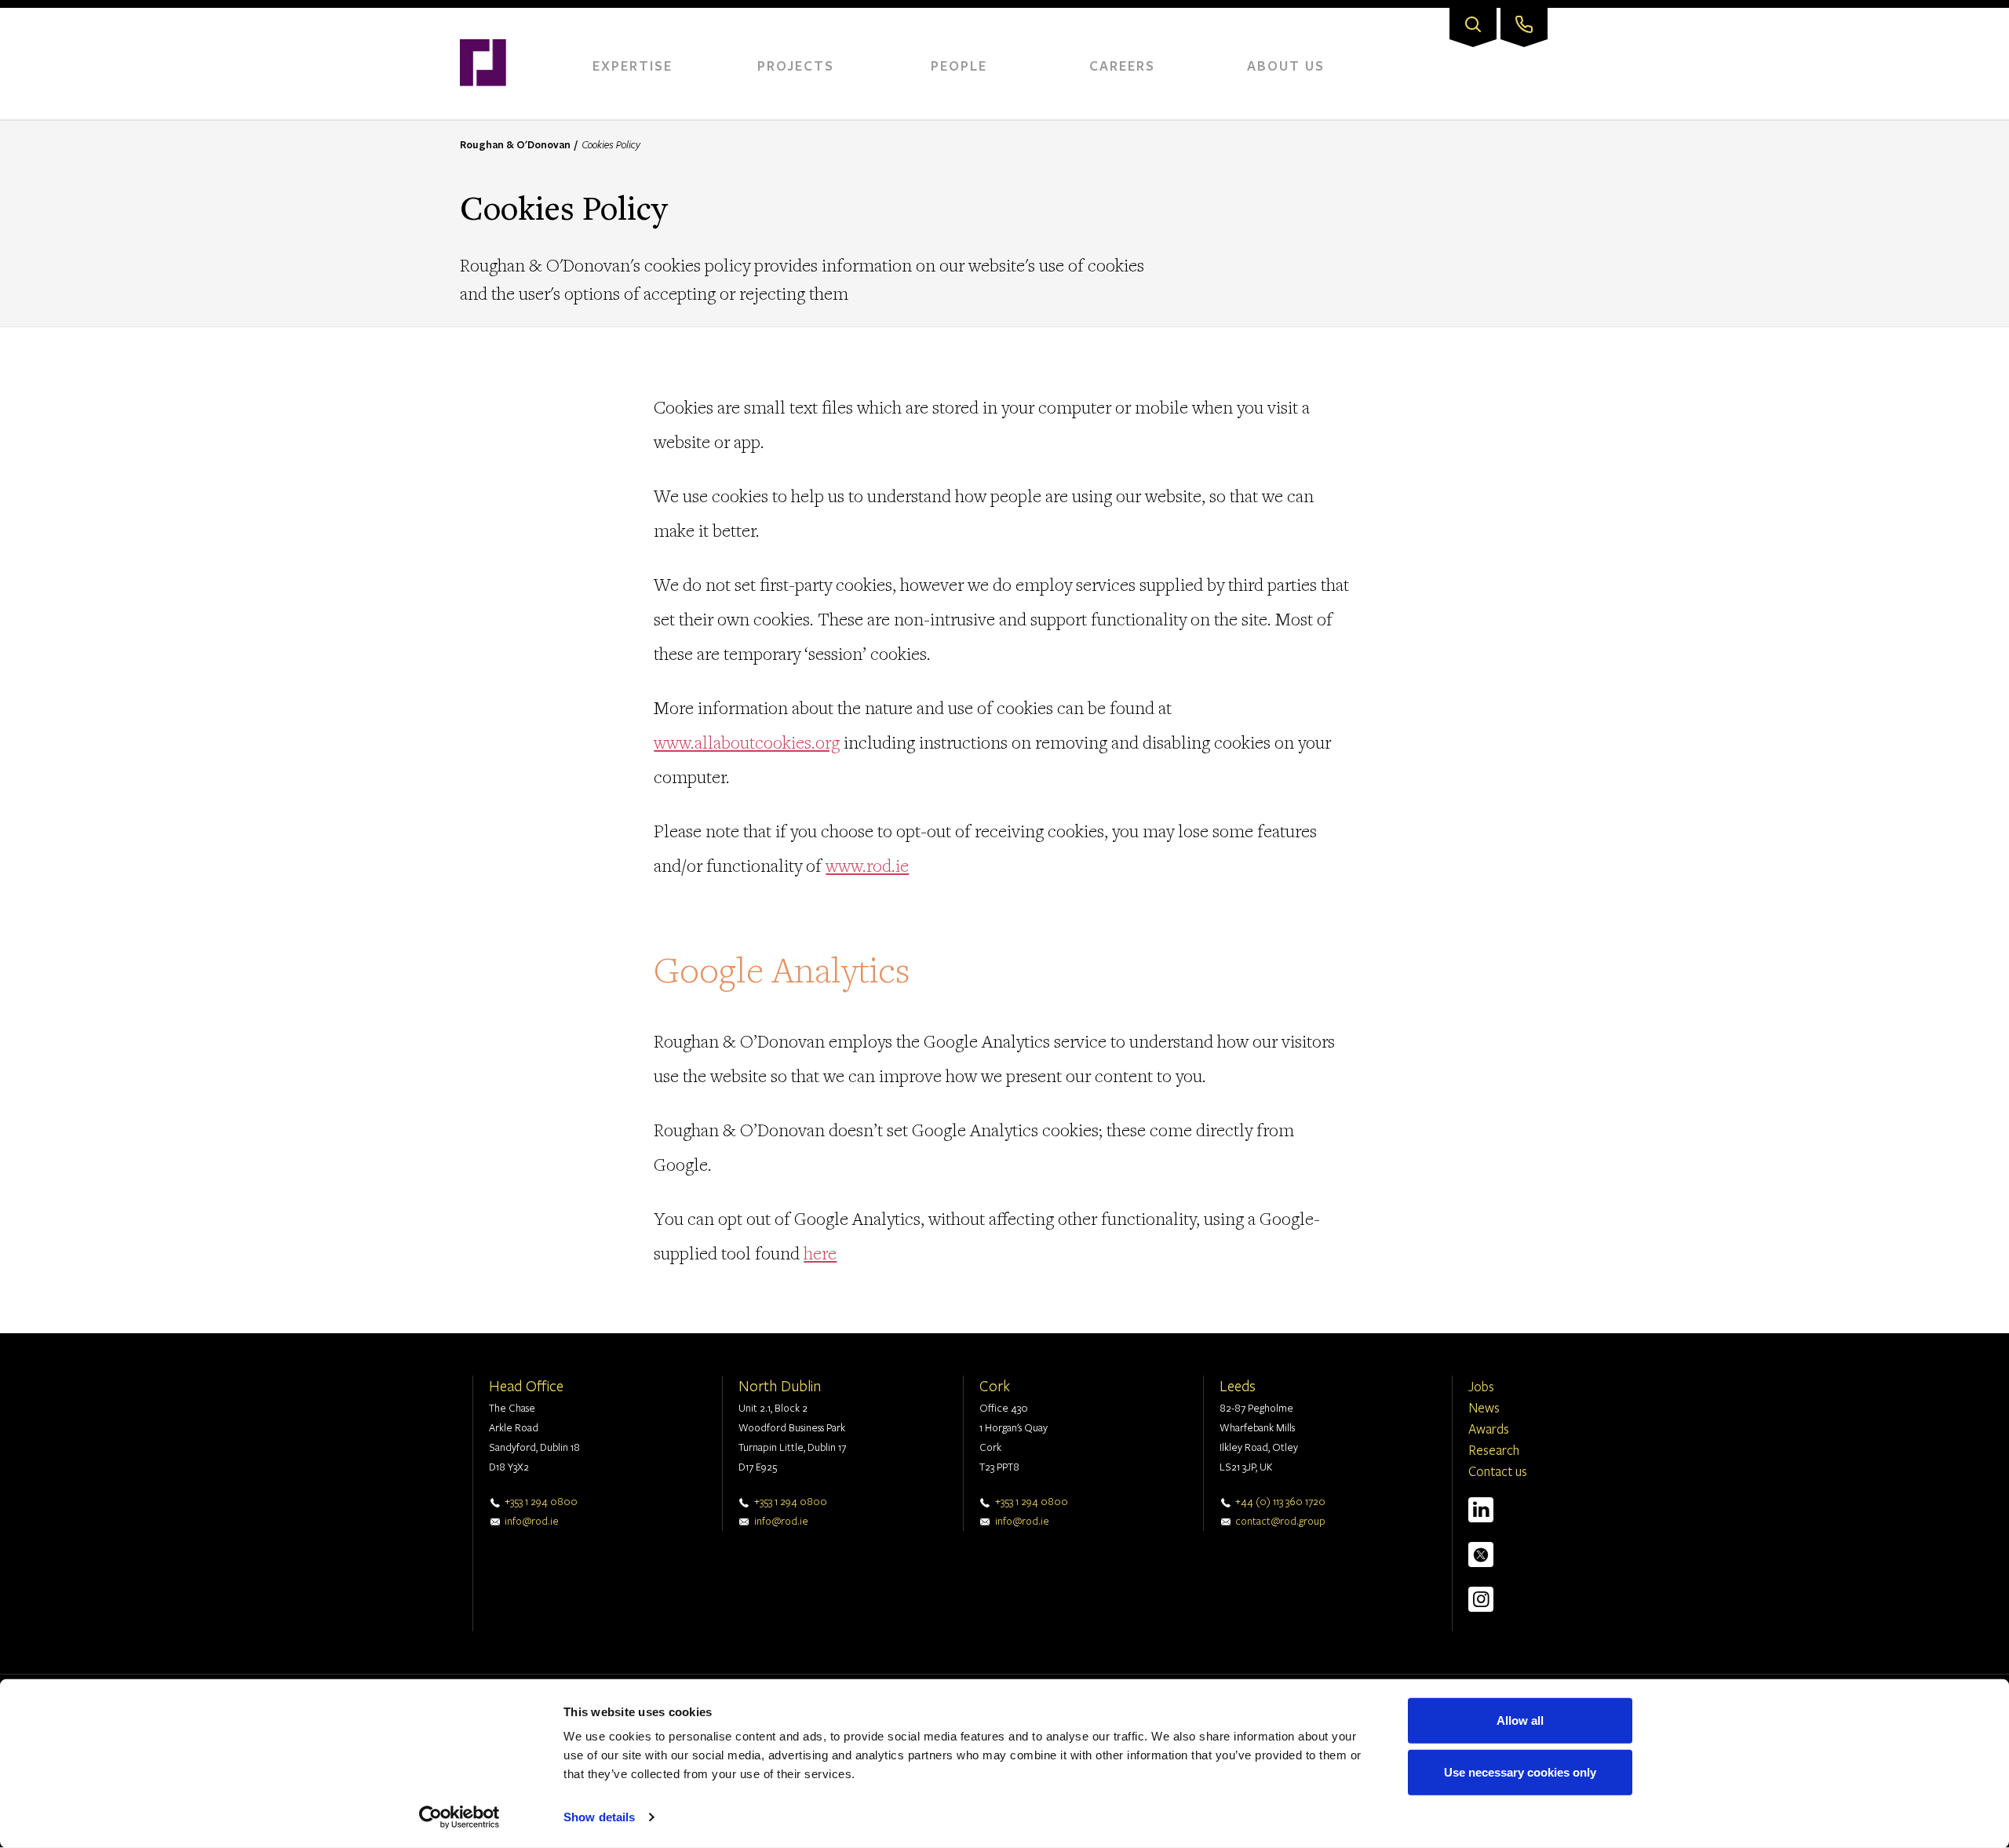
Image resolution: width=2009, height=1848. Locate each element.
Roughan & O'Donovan (515, 144)
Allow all (1520, 1720)
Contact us (1498, 1471)
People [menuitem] (959, 66)
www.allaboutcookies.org (747, 742)
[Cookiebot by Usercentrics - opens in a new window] (459, 1817)
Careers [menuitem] (1122, 66)
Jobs (1481, 1386)
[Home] (483, 16)
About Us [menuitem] (1286, 66)
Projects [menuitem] (796, 66)
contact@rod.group (1280, 1521)
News (1484, 1407)
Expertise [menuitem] (633, 66)
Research (1494, 1450)
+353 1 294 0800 (541, 1501)
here (820, 1253)
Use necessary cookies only (1520, 1771)
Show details (599, 1817)
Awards (1489, 1429)
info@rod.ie (532, 1521)
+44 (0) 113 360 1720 (1280, 1501)
